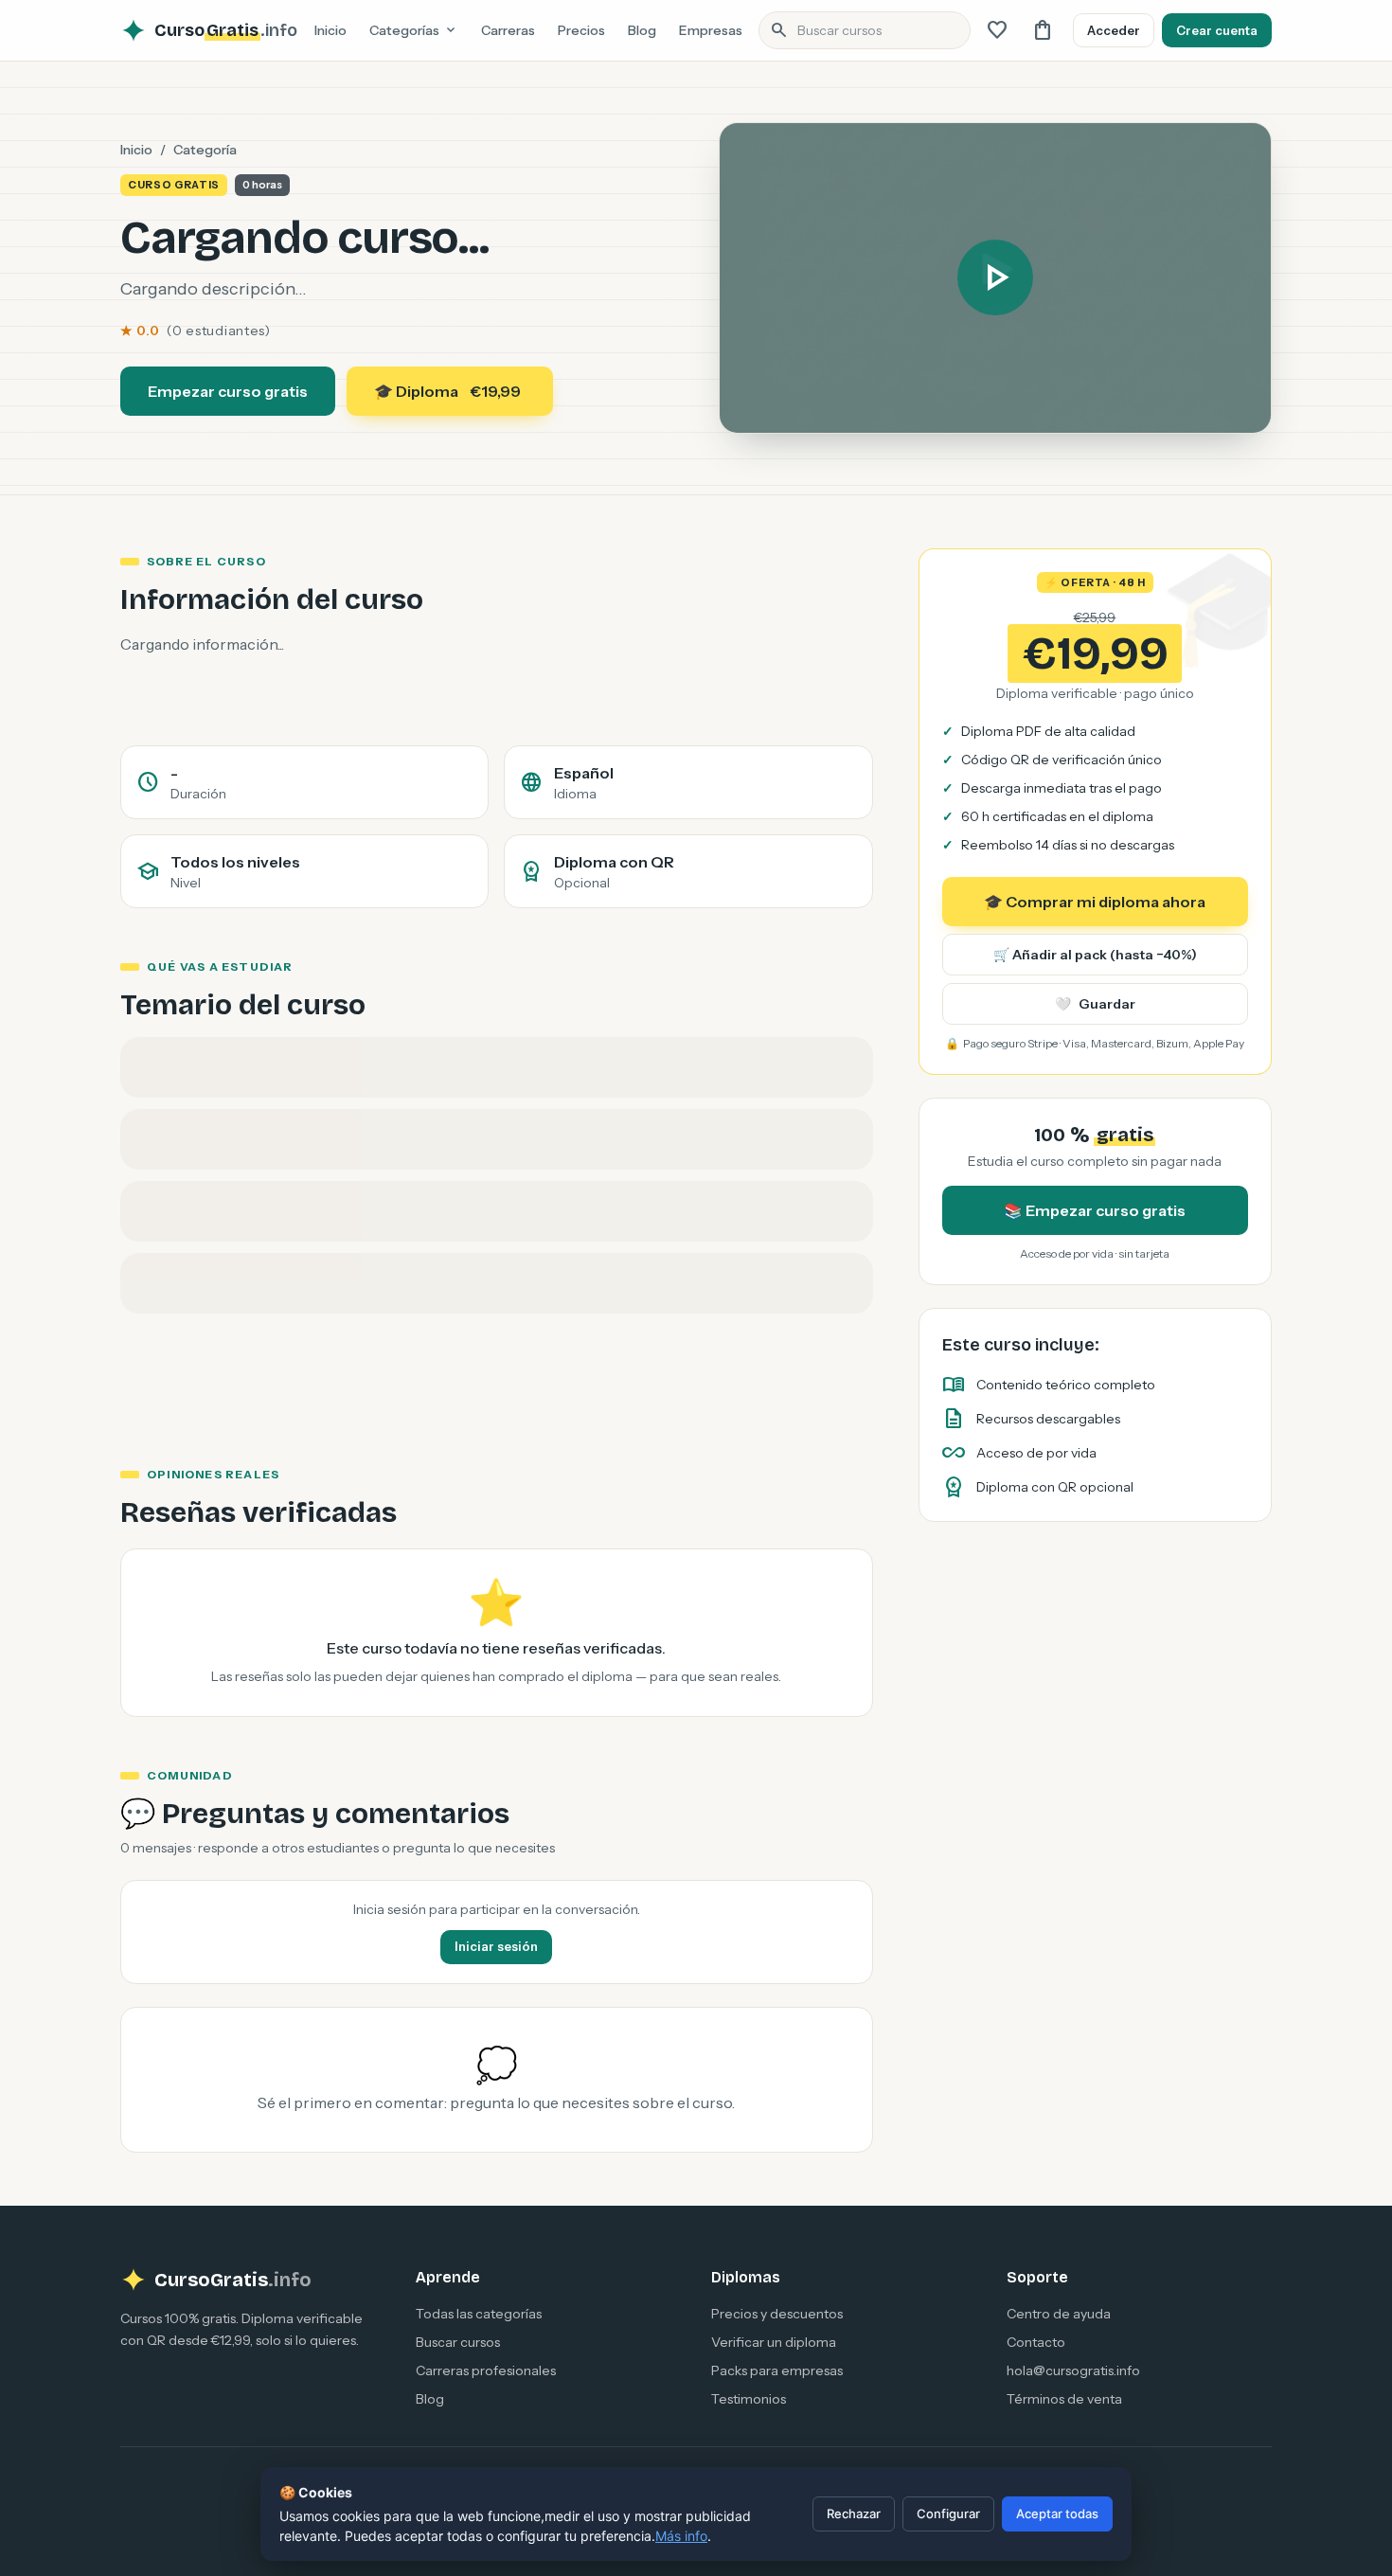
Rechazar (854, 2513)
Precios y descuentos (777, 2314)
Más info (681, 2536)
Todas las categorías (479, 2314)
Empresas (711, 30)
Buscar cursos (458, 2342)
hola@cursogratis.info (1073, 2370)
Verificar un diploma (774, 2342)
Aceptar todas (1057, 2513)
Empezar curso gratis (228, 391)
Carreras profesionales (486, 2370)
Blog (642, 30)
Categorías (414, 30)
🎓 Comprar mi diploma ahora (1095, 902)
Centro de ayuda (1059, 2314)
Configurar (948, 2513)
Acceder (1114, 30)
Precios (581, 30)
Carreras (508, 30)
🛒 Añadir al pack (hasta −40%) (1095, 955)
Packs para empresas (777, 2370)
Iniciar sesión (496, 1946)
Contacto (1036, 2342)
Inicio (330, 30)
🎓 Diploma (447, 391)
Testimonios (749, 2399)
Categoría (205, 150)
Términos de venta (1064, 2399)
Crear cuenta (1217, 30)
